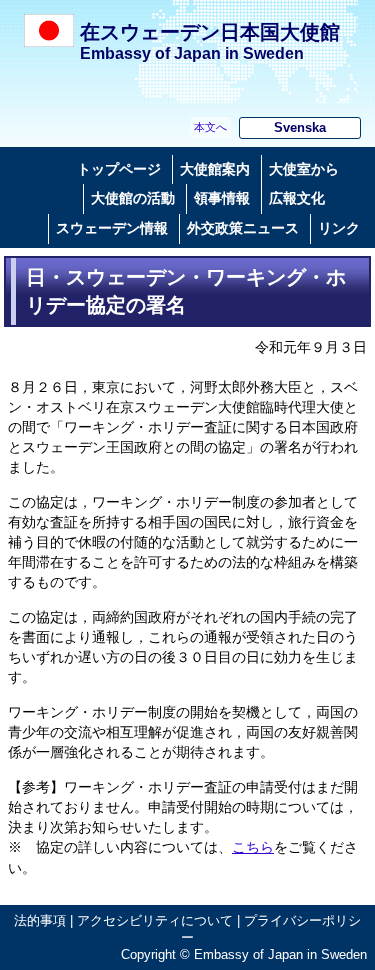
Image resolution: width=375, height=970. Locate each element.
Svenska (300, 127)
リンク (339, 228)
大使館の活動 (133, 198)
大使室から (304, 169)
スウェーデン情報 (112, 228)
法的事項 (40, 920)
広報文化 (297, 198)
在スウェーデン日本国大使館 (210, 32)
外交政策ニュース (243, 228)
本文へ (210, 127)
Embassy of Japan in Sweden (192, 53)
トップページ (119, 169)
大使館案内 (215, 169)
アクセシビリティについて (155, 920)
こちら (253, 847)
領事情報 (222, 198)
